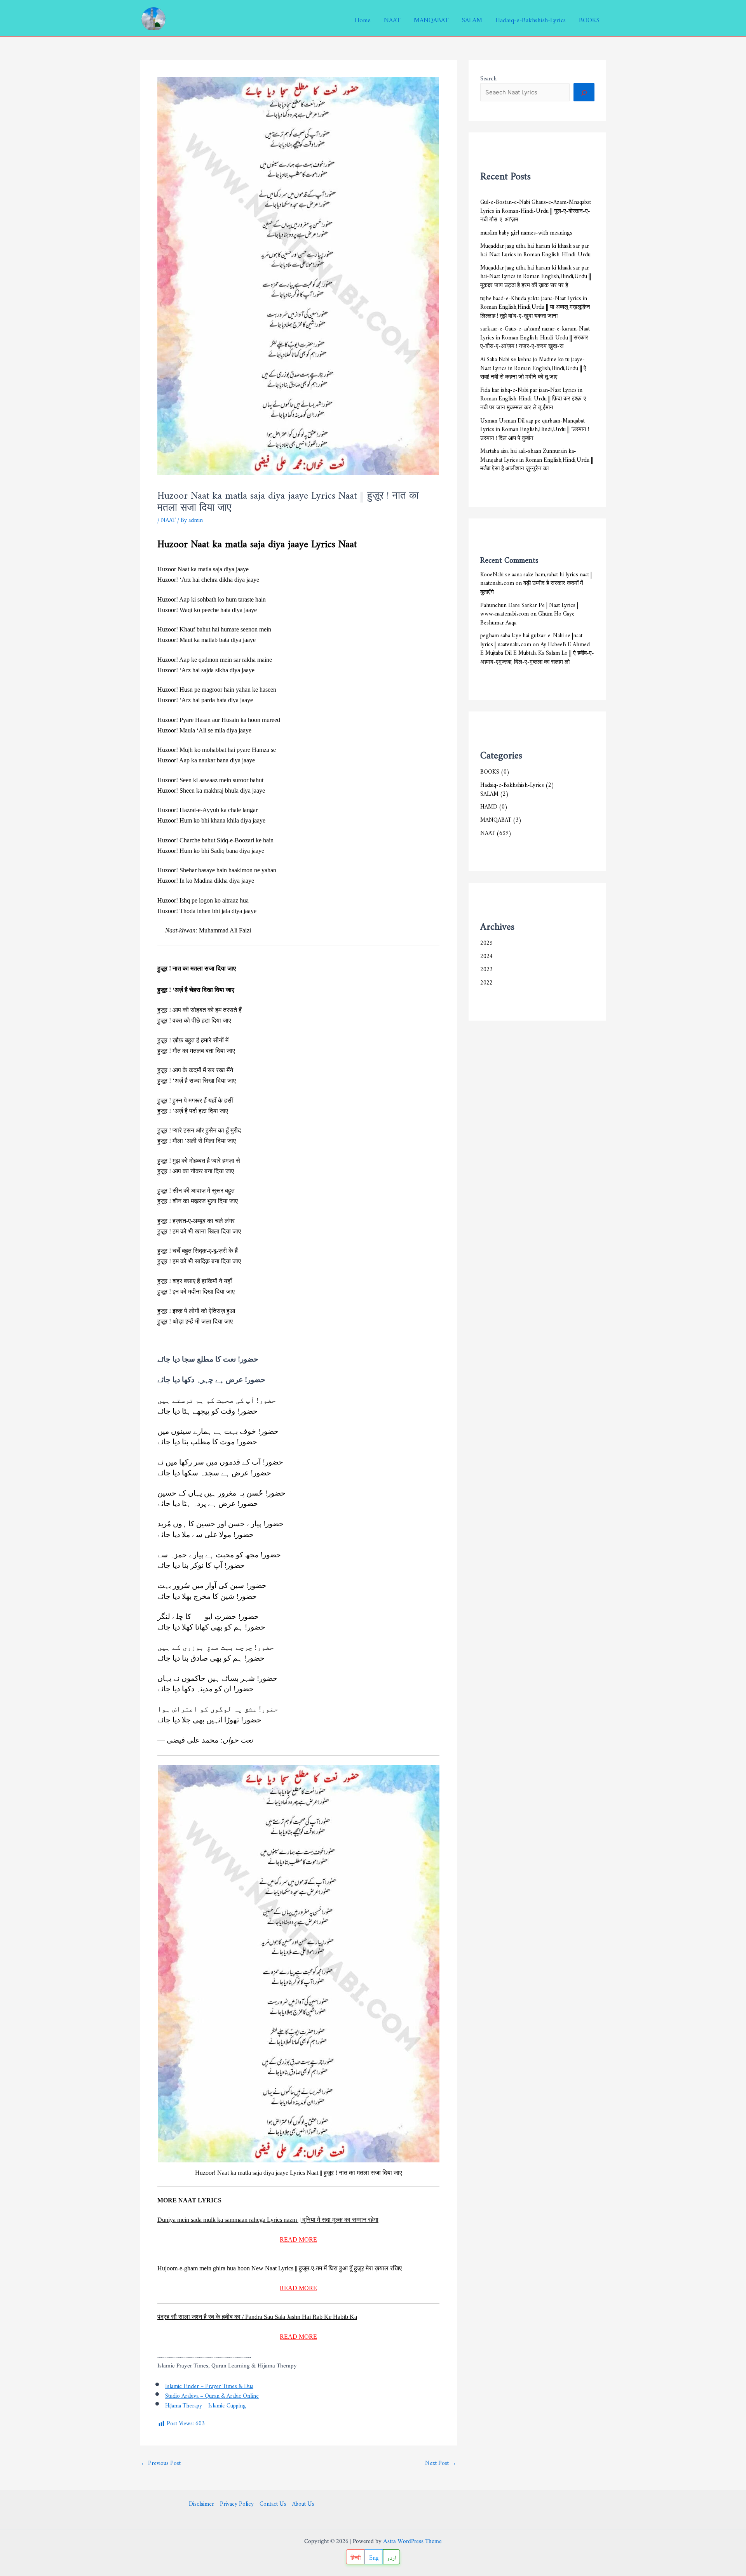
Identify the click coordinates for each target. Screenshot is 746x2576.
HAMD (489, 805)
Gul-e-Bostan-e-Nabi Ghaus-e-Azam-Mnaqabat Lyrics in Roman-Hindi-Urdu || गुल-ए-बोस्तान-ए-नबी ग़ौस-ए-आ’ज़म (536, 209)
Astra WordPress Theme (412, 2542)
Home (363, 18)
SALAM (472, 18)
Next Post (441, 2462)
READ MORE (298, 2239)
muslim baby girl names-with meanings (526, 231)
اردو (392, 2556)
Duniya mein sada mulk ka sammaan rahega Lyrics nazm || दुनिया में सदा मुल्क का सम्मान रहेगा (268, 2220)
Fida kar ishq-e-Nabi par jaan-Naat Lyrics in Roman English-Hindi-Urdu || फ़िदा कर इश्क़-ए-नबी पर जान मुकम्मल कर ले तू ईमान (534, 397)
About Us (303, 2503)
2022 (486, 981)
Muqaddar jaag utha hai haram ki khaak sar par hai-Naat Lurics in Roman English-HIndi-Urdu (535, 249)
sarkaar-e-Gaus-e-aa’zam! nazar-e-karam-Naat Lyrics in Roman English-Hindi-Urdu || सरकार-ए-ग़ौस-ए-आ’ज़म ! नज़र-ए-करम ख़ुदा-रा (535, 336)
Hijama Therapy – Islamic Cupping (206, 2404)
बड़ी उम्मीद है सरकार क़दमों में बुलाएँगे (532, 586)
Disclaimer (201, 2503)
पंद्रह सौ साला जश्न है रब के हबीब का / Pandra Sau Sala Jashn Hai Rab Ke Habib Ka (257, 2317)
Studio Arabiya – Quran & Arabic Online (212, 2394)
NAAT (392, 18)
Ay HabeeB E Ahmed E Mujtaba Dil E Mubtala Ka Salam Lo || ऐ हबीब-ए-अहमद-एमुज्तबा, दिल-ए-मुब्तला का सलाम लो (537, 652)
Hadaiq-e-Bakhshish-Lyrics (531, 18)
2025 (486, 942)
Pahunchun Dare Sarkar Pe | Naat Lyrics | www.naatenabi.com (529, 608)
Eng (374, 2556)
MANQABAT (431, 18)
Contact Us (273, 2503)
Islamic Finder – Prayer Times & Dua (209, 2385)
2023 (486, 968)
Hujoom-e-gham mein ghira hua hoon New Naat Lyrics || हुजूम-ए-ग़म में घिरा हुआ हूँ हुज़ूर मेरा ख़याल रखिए (280, 2268)
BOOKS (589, 18)
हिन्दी (356, 2556)
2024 (486, 955)
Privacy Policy (237, 2503)
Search (488, 77)
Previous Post (161, 2462)
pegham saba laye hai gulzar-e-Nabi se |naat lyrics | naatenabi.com (531, 638)
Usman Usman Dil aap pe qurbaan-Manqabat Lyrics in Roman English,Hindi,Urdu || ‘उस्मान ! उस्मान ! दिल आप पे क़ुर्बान (535, 428)
